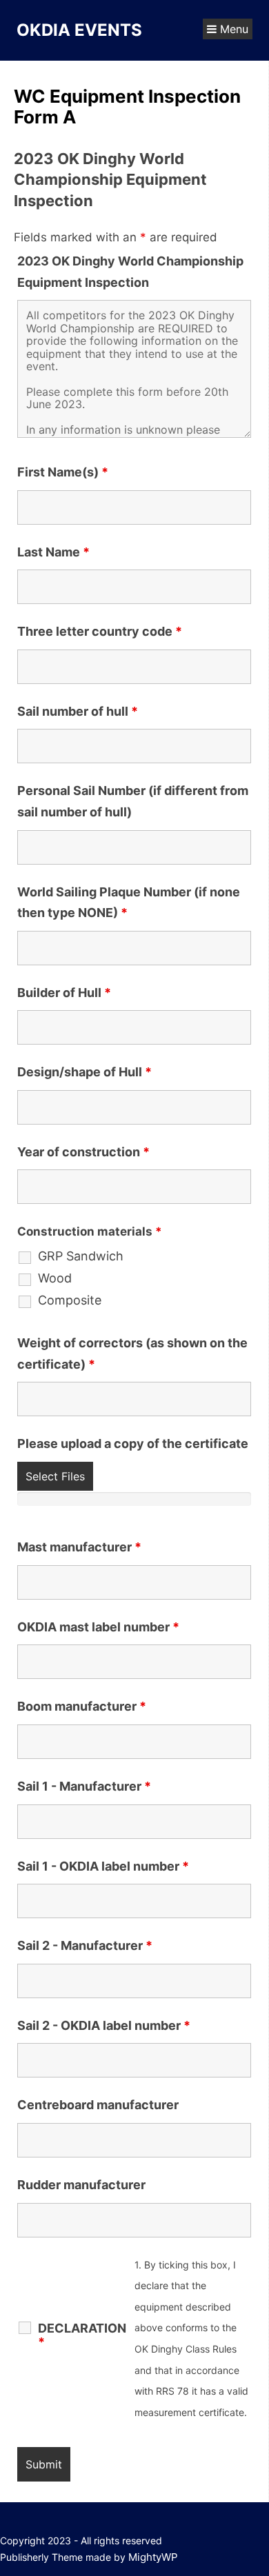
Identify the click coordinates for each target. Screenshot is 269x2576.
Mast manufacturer (79, 1547)
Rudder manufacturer (81, 2185)
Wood (55, 1278)
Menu (232, 29)
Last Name (53, 552)
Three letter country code (100, 631)
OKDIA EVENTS (79, 30)
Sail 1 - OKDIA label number (103, 1866)
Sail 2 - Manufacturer (85, 1945)
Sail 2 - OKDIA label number (104, 2025)
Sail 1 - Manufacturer (84, 1786)
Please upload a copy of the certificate (133, 1443)
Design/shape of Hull (84, 1072)
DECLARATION (82, 2335)
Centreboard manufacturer (98, 2105)
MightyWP (153, 2557)
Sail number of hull (78, 711)
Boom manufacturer (82, 1706)
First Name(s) (63, 472)
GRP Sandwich (81, 1256)
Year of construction (83, 1152)
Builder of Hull (64, 993)
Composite (70, 1300)
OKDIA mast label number (98, 1627)
